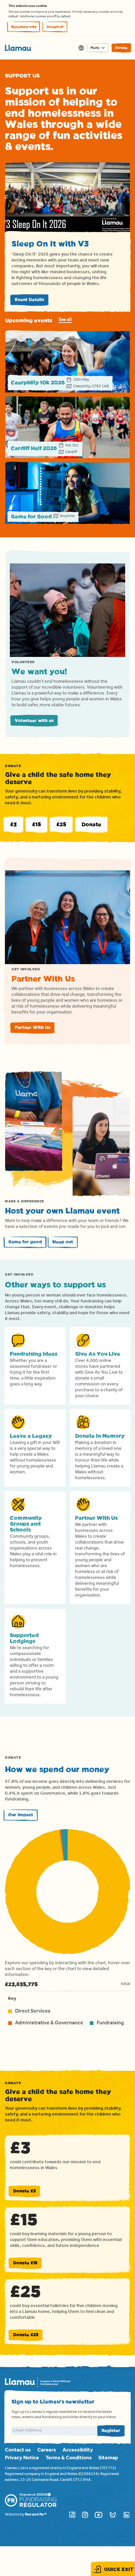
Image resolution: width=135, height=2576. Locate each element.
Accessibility (78, 2451)
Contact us (18, 2451)
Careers (47, 2451)
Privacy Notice (22, 2458)
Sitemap (108, 2458)
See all (65, 320)
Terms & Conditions (69, 2458)
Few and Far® (36, 2515)
